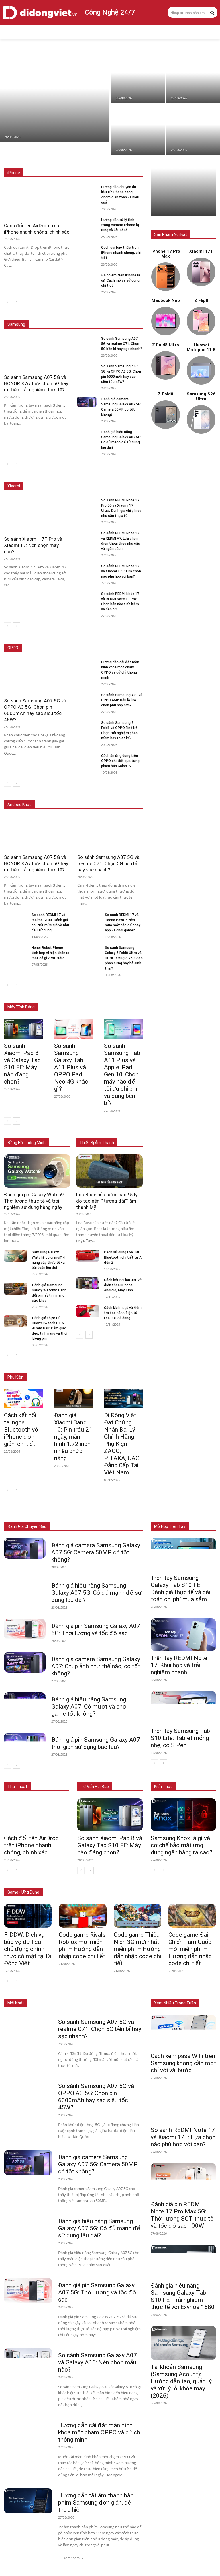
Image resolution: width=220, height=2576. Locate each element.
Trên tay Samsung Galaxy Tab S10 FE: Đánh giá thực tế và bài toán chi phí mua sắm (180, 1589)
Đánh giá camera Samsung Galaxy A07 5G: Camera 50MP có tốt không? (96, 1552)
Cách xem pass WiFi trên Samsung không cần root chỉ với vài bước (183, 2063)
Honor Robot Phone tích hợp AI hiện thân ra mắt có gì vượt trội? (50, 953)
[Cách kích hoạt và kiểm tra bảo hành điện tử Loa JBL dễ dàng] (88, 1311)
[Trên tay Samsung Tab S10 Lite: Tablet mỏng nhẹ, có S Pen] (183, 1707)
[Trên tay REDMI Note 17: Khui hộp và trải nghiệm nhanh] (183, 1635)
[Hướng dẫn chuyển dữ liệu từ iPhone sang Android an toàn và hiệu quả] (193, 130)
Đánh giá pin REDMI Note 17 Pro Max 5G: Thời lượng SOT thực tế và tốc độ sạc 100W (182, 2215)
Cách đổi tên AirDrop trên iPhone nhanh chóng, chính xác (31, 1845)
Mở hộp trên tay (170, 1526)
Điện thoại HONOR (128, 796)
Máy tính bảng (71, 1514)
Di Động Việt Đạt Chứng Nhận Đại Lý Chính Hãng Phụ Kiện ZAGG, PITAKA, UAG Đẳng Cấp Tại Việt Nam (122, 1444)
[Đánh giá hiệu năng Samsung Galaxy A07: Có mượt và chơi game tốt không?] (25, 1703)
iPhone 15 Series (129, 160)
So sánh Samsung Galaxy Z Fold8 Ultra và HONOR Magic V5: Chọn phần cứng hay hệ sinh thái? (124, 958)
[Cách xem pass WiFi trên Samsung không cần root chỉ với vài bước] (183, 2032)
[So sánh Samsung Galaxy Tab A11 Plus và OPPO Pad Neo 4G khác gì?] (73, 1029)
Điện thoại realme (90, 796)
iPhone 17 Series (57, 160)
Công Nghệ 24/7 (110, 12)
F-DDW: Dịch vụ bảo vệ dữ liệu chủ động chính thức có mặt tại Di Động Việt (27, 1949)
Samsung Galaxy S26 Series (69, 312)
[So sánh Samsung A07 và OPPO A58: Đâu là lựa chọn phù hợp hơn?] (87, 698)
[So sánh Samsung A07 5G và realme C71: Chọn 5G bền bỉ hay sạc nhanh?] (87, 341)
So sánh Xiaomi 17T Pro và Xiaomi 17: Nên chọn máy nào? (33, 545)
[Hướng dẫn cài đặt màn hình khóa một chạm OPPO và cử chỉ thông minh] (87, 665)
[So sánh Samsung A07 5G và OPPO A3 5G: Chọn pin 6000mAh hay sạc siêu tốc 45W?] (87, 369)
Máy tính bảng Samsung (123, 995)
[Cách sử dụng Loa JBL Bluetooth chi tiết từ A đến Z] (88, 1256)
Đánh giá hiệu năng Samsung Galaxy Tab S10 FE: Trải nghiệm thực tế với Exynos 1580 (183, 2296)
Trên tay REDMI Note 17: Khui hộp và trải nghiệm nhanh (179, 1665)
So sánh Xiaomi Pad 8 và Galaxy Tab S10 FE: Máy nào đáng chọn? (22, 1064)
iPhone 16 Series (93, 160)
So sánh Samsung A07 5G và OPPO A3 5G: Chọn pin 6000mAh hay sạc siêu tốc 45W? (96, 2097)
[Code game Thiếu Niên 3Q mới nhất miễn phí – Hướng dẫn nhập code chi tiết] (137, 1916)
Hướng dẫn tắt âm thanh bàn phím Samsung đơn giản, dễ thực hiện (96, 2503)
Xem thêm (71, 2558)
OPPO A (102, 648)
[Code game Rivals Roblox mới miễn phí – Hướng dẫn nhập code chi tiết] (82, 1916)
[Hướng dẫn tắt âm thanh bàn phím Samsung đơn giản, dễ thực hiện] (28, 2501)
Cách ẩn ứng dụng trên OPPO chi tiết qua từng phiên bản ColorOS (120, 761)
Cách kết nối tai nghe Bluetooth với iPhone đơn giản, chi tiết (22, 1430)
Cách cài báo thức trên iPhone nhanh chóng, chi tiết (121, 253)
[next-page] (17, 302)
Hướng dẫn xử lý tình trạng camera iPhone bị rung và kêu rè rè (120, 225)
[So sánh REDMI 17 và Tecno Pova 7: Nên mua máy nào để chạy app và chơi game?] (89, 918)
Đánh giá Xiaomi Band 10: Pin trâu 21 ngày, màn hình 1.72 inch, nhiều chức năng (73, 1437)
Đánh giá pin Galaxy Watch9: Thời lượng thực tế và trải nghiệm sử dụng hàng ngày (35, 1201)
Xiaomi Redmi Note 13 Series (119, 478)
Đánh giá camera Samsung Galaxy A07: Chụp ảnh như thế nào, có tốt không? (96, 1666)
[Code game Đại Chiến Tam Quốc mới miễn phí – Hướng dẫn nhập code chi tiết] (192, 1916)
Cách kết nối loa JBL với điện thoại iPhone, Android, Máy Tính (123, 1285)
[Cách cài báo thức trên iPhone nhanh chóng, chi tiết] (87, 250)
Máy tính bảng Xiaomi (80, 999)
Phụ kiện (136, 1518)
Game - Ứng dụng (23, 1892)
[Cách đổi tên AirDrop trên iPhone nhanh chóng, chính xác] (193, 78)
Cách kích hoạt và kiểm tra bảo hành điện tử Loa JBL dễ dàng (123, 1313)
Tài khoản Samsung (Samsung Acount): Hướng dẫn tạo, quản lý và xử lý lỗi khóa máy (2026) (181, 2381)
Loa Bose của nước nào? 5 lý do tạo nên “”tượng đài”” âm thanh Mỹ (107, 1201)
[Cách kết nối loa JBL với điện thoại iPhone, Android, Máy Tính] (88, 1283)
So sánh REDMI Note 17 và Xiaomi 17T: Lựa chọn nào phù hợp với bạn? (121, 571)
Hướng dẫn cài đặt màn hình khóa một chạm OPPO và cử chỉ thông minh (100, 2432)
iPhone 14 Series (129, 164)
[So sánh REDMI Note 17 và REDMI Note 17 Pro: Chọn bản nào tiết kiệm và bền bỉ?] (87, 596)
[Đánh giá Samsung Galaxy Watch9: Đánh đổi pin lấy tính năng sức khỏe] (16, 1289)
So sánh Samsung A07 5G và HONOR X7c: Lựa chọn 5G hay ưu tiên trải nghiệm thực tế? (36, 383)
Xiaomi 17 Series (54, 474)
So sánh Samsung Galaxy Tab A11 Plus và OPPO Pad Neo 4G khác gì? (71, 1067)
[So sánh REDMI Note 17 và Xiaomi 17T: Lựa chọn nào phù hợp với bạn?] (87, 569)
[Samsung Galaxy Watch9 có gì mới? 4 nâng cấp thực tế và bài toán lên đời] (16, 1256)
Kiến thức (163, 1787)
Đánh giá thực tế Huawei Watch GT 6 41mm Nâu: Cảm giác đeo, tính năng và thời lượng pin (50, 1328)
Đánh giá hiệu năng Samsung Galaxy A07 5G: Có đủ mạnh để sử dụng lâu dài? (97, 1593)
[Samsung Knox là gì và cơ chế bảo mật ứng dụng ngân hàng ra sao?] (183, 1815)
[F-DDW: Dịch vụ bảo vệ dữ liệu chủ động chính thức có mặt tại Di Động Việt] (28, 1916)
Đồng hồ (98, 1514)
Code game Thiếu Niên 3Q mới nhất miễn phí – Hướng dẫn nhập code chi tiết (137, 1949)
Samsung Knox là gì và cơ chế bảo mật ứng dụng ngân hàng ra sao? (181, 1845)
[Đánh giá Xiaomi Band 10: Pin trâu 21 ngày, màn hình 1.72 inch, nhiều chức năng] (73, 1399)
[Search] (212, 12)
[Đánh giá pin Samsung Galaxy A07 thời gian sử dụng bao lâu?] (25, 1743)
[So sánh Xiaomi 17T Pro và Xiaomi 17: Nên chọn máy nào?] (138, 78)
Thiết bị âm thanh (128, 1514)
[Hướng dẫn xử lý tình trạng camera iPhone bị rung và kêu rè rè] (87, 222)
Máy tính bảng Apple (77, 995)
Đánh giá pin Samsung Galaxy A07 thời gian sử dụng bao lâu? (96, 1743)
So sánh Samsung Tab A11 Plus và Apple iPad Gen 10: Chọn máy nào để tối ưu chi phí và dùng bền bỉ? (122, 1074)
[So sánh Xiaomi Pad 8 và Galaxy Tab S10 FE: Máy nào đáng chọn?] (55, 97)
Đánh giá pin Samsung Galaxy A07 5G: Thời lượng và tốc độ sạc (96, 1630)
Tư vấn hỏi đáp (95, 1787)
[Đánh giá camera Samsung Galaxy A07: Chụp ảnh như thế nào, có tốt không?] (25, 1662)
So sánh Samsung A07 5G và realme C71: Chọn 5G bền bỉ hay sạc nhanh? (122, 344)
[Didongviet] (40, 13)
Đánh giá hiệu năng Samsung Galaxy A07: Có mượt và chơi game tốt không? (89, 1707)
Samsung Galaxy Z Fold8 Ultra (78, 316)
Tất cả (29, 160)
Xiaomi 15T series (91, 474)
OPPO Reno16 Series (70, 648)
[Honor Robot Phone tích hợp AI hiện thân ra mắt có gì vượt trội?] (15, 951)
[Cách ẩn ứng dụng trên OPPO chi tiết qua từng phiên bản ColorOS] (87, 758)
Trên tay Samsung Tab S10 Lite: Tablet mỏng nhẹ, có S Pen (180, 1738)
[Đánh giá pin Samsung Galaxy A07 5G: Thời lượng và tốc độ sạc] (25, 1629)
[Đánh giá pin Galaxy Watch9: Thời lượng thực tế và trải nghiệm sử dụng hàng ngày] (37, 1171)
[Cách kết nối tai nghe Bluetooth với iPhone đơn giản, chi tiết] (23, 1399)
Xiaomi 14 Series (129, 474)
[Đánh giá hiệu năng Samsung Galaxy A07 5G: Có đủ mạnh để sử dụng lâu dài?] (87, 435)
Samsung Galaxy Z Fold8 (122, 312)
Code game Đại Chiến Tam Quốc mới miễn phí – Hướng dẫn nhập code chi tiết (190, 1949)
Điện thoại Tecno (53, 796)
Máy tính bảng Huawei (124, 999)
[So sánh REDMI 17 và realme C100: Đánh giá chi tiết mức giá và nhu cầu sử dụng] (15, 918)
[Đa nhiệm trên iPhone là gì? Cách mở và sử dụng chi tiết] (87, 278)
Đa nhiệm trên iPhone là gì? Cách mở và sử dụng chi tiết (121, 280)
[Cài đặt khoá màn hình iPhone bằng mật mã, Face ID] (138, 130)
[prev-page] (8, 302)
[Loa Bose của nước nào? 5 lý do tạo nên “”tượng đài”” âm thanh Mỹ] (109, 1171)
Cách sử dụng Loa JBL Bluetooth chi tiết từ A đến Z (123, 1257)
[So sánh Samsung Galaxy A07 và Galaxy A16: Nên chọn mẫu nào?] (28, 2361)
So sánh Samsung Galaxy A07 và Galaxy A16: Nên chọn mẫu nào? (98, 2362)
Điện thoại (42, 1514)
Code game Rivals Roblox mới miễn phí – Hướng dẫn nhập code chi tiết (82, 1945)
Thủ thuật (17, 1787)
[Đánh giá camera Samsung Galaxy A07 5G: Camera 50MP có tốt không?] (87, 402)
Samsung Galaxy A (127, 316)
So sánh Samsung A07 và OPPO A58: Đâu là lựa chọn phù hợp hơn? (122, 700)
